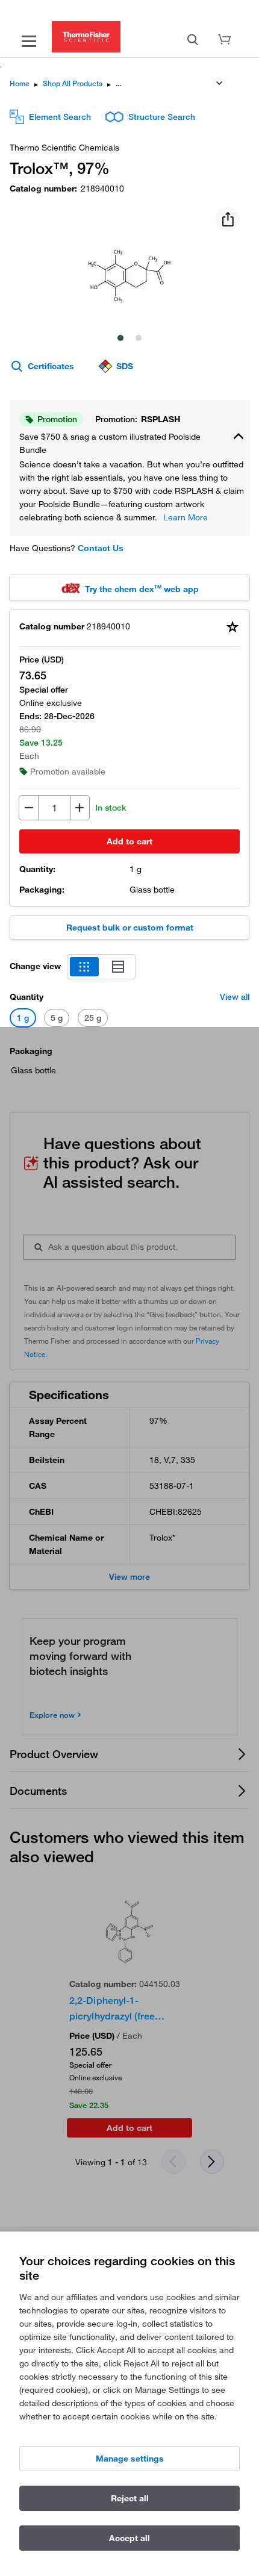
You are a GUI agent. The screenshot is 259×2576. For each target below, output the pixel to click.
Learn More (186, 517)
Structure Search (162, 117)
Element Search (60, 117)
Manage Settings (130, 2459)
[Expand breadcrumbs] (219, 83)
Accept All (129, 2538)
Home (20, 83)
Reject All (130, 2498)
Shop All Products (73, 83)
